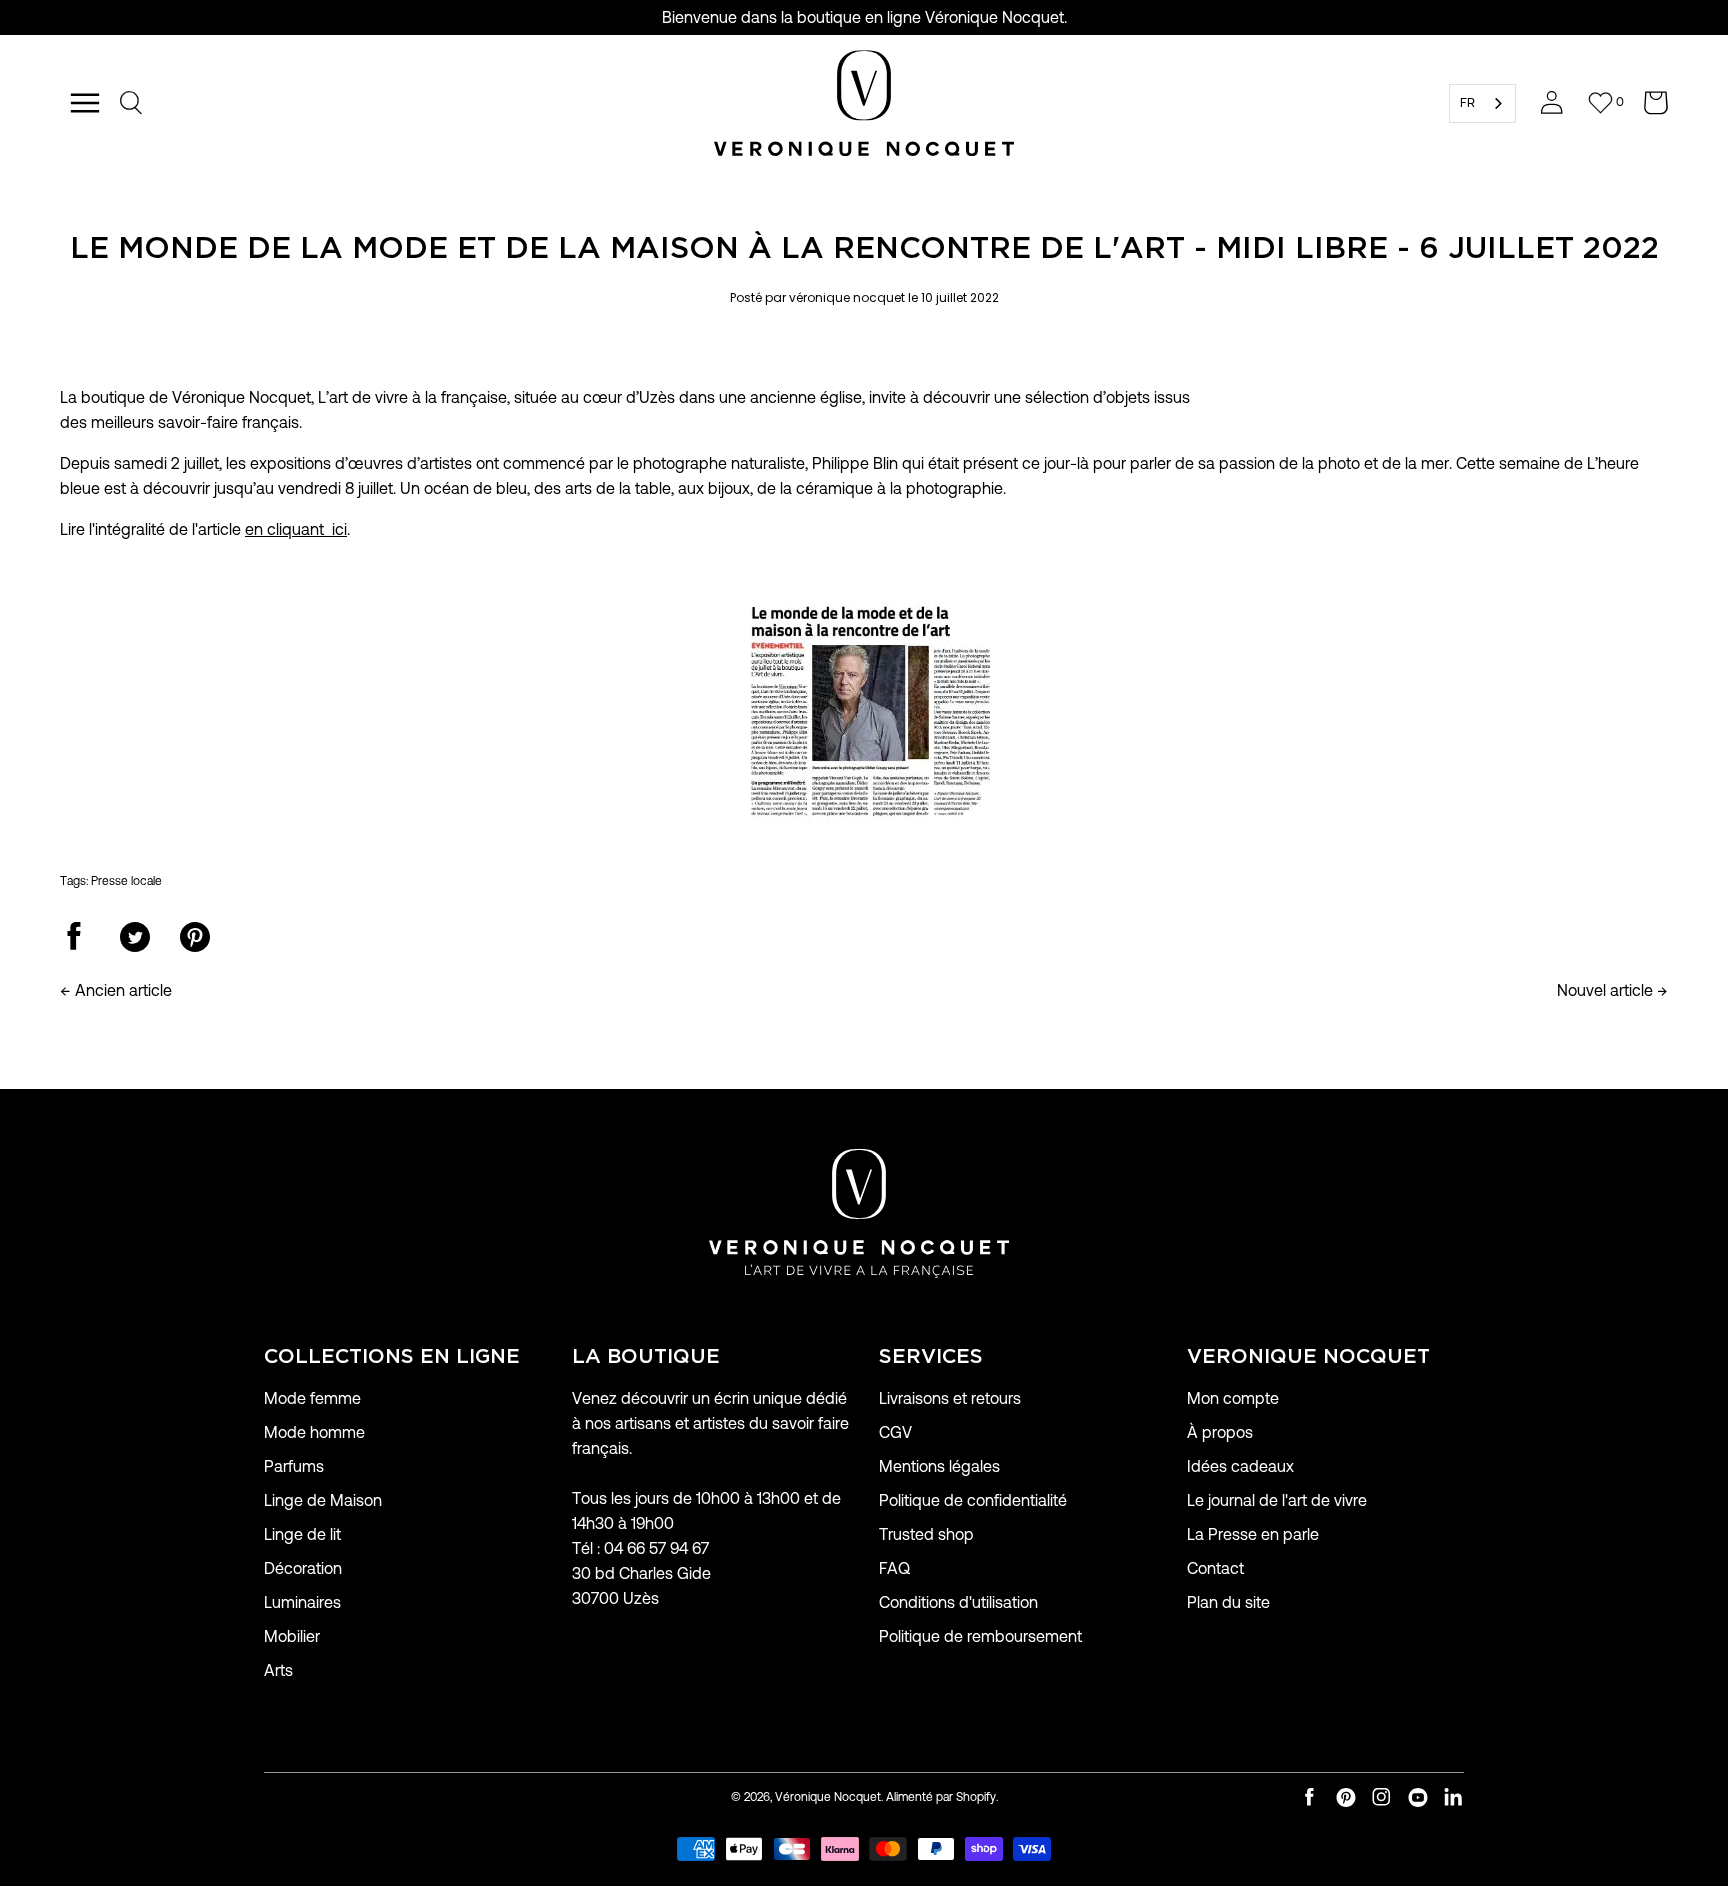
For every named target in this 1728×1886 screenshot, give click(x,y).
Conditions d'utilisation (958, 1602)
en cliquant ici (296, 529)
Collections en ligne (392, 1357)
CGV (895, 1432)
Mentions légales (939, 1466)
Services (931, 1357)
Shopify (976, 1796)
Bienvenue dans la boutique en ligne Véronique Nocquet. (864, 17)
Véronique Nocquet (828, 1796)
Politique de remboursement (980, 1636)
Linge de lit (302, 1534)
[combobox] (1482, 103)
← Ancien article (116, 990)
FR (1467, 102)
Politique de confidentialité (973, 1500)
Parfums (294, 1466)
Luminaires (302, 1602)
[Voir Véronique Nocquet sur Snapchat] (1454, 1797)
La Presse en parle (1253, 1534)
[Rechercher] (132, 103)
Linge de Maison (323, 1500)
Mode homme (314, 1432)
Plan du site (1228, 1602)
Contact (1215, 1568)
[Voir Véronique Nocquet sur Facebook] (1310, 1797)
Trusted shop (926, 1534)
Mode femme (312, 1398)
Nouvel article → (1612, 990)
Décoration (303, 1568)
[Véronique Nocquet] (864, 103)
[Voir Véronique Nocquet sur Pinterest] (1346, 1797)
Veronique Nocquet (1308, 1357)
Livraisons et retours (950, 1398)
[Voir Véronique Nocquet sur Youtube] (1418, 1797)
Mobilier (292, 1636)
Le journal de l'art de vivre (1277, 1500)
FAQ (894, 1568)
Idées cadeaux (1240, 1466)
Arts (278, 1670)
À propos (1220, 1432)
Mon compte (1233, 1398)
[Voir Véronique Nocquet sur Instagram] (1382, 1797)
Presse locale (126, 880)
